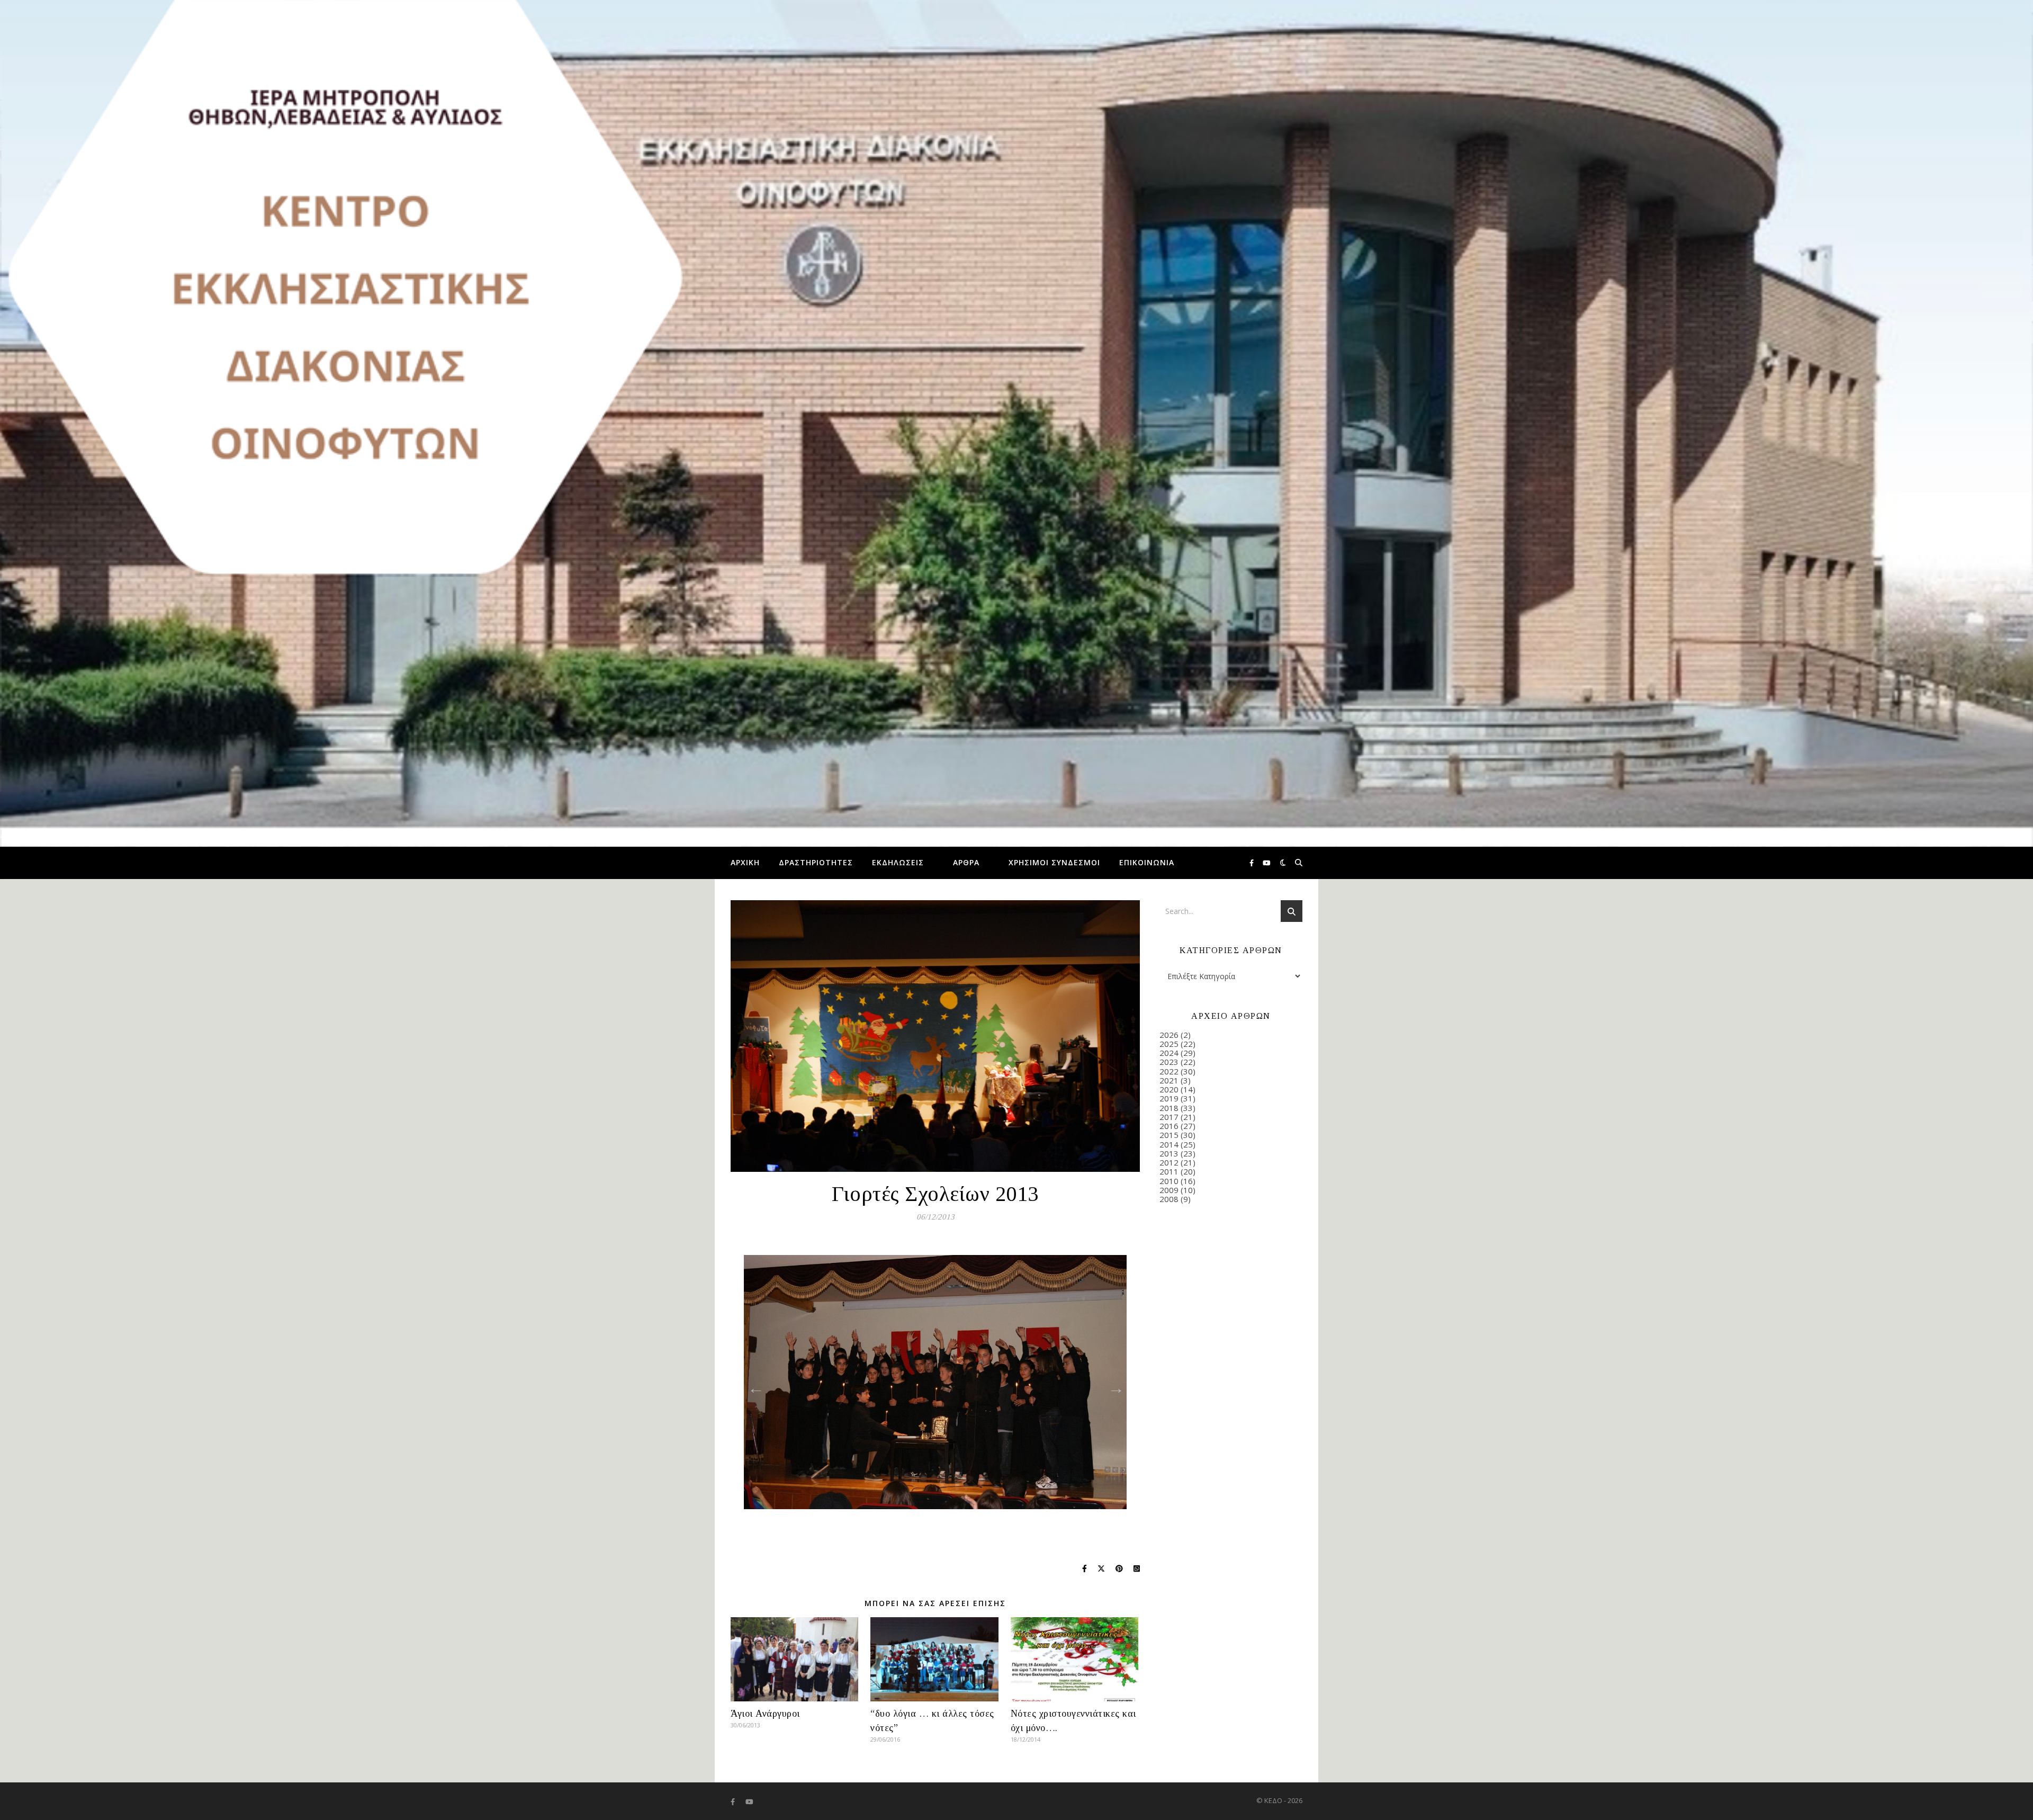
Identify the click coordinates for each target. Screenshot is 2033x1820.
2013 (1169, 1153)
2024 (1169, 1053)
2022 (1169, 1071)
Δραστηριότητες (816, 862)
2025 (1169, 1044)
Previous (753, 1385)
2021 (1169, 1080)
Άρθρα (966, 862)
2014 (1169, 1144)
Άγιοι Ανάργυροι (765, 1714)
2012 (1169, 1162)
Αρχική (745, 862)
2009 (1169, 1190)
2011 (1169, 1171)
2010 (1169, 1181)
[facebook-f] (1252, 863)
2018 (1169, 1108)
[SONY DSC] (935, 1382)
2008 (1169, 1199)
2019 (1169, 1098)
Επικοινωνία (1147, 862)
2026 (1169, 1035)
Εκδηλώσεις (898, 862)
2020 (1169, 1089)
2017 (1169, 1117)
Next (1113, 1385)
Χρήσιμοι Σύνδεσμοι (1054, 862)
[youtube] (1267, 863)
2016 (1169, 1126)
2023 (1169, 1062)
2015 (1169, 1135)
